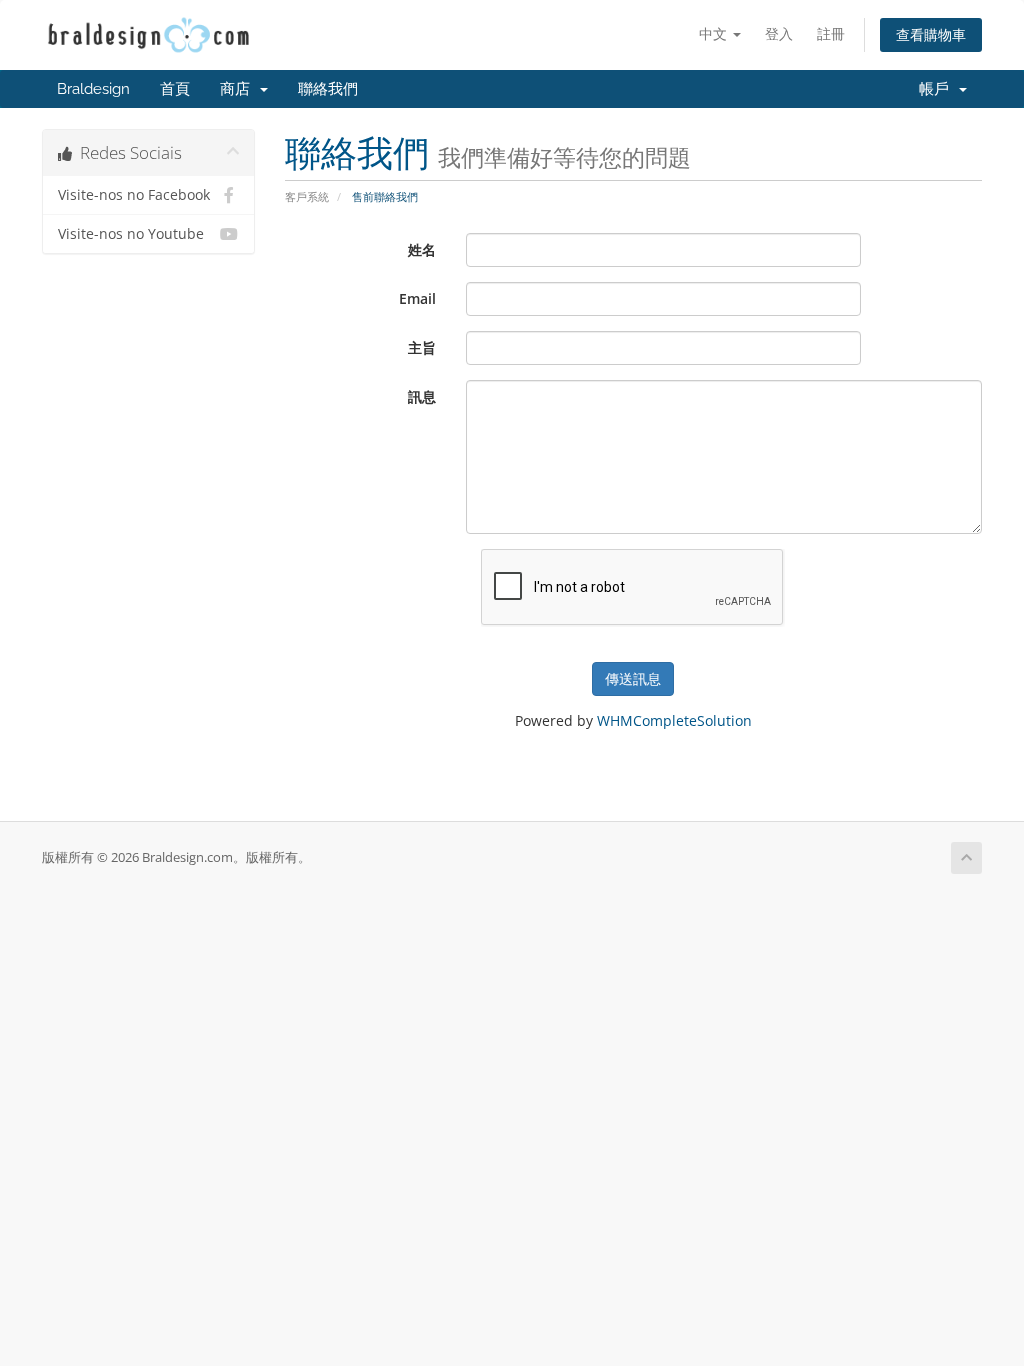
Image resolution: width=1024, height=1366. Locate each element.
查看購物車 (931, 34)
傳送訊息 (633, 678)
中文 (715, 33)
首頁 (175, 89)
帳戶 (938, 89)
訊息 (422, 396)
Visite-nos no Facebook (134, 195)
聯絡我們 (328, 89)
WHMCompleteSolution (674, 720)
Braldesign (93, 89)
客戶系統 (307, 196)
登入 (779, 33)
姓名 (422, 249)
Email (417, 298)
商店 (239, 89)
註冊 (831, 33)
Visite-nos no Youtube (131, 234)
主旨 (422, 347)
